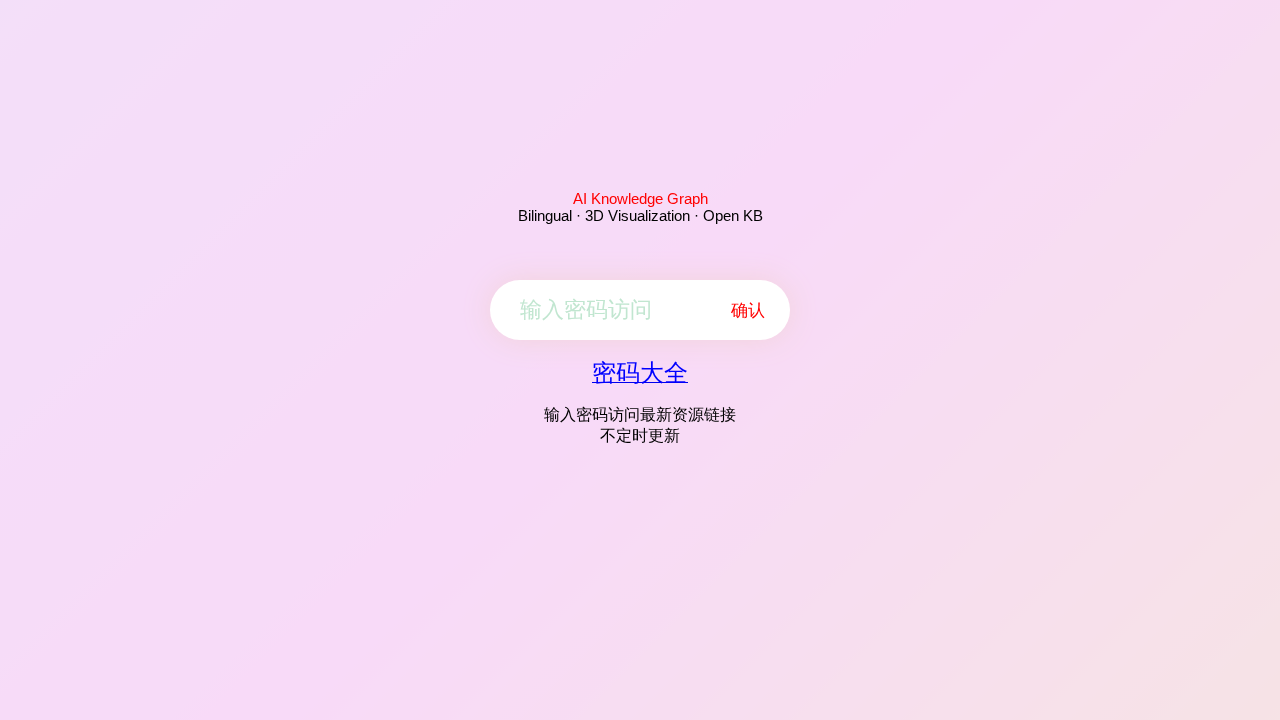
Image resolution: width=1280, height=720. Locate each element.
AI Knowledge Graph (640, 198)
